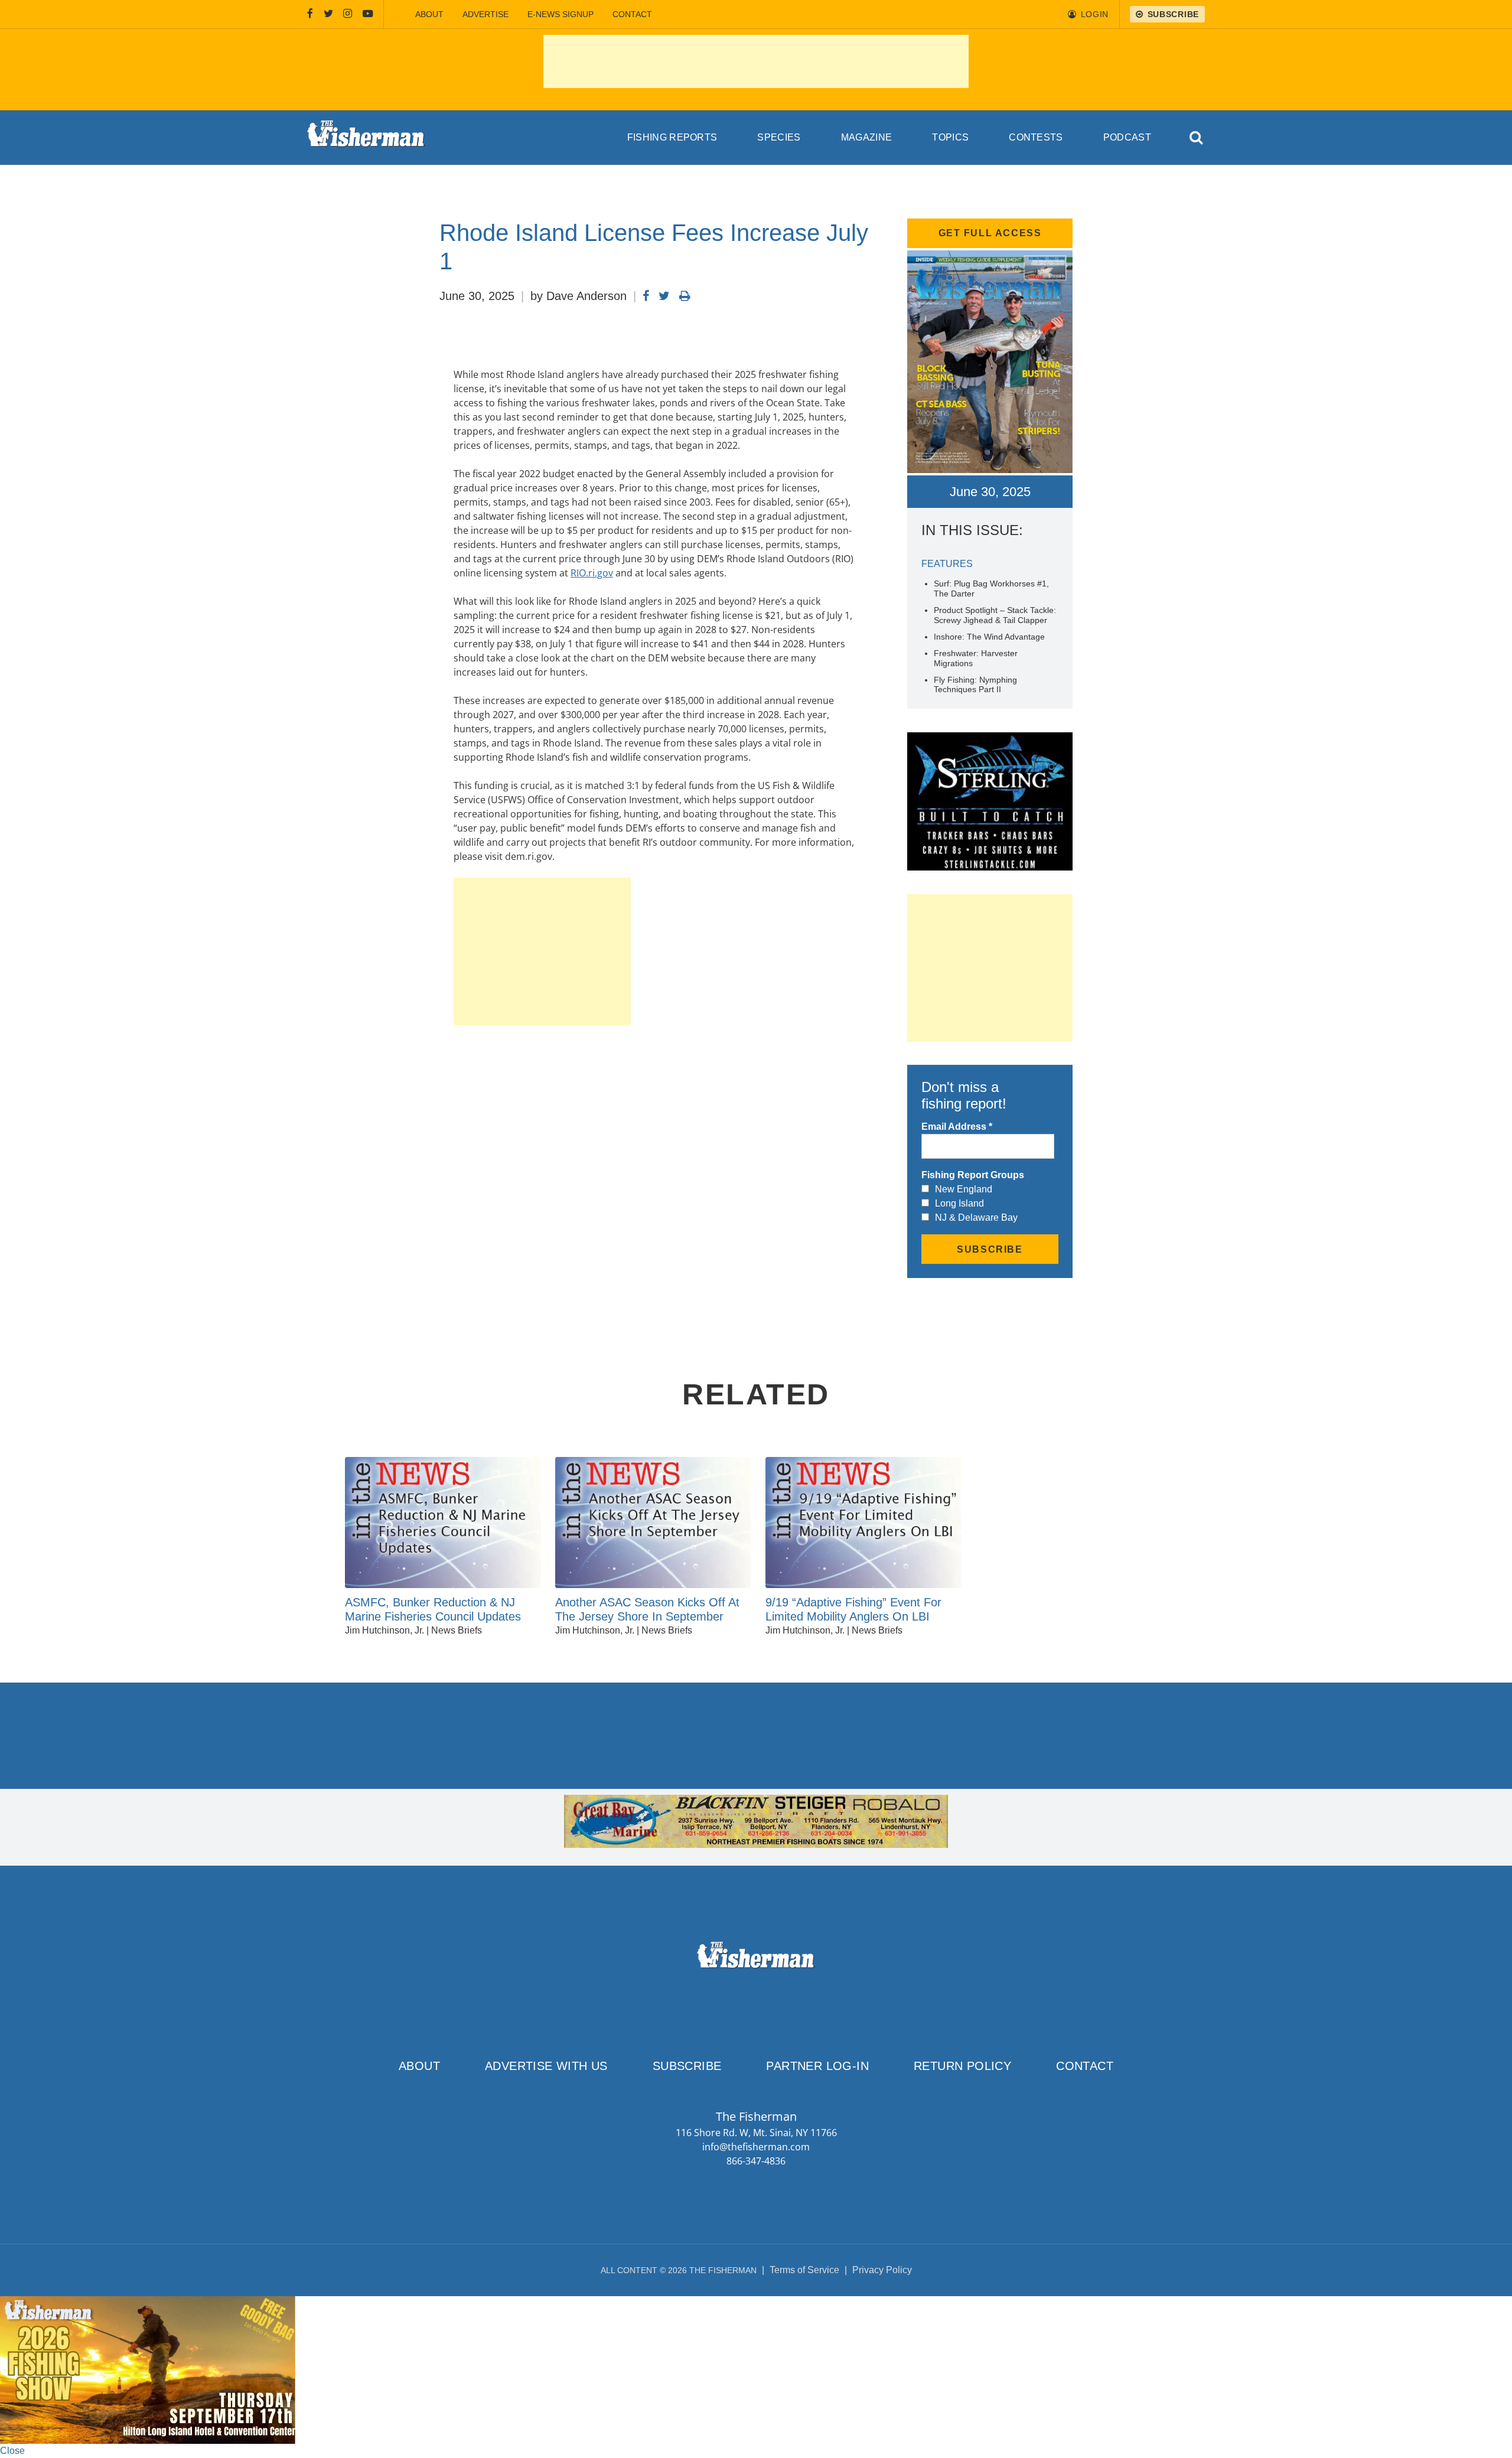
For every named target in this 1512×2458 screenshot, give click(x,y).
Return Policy (962, 2066)
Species (779, 137)
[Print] (685, 296)
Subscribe (687, 2066)
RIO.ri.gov (592, 573)
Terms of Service (804, 2270)
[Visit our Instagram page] (348, 14)
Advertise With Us (546, 2066)
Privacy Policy (882, 2270)
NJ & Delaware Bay (976, 1217)
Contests (1036, 137)
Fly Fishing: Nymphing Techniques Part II (975, 685)
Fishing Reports (672, 137)
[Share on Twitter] (664, 296)
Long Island (959, 1203)
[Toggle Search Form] (1197, 138)
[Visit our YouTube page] (368, 14)
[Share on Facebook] (646, 296)
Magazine (867, 137)
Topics (950, 137)
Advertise (485, 14)
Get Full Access (990, 233)
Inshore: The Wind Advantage (989, 637)
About (429, 14)
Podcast (1127, 137)
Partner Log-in (817, 2066)
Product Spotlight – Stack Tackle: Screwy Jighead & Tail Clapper (995, 615)
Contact (632, 14)
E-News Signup (561, 14)
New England (964, 1189)
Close (12, 2451)
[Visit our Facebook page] (310, 14)
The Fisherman (366, 138)
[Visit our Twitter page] (328, 14)
